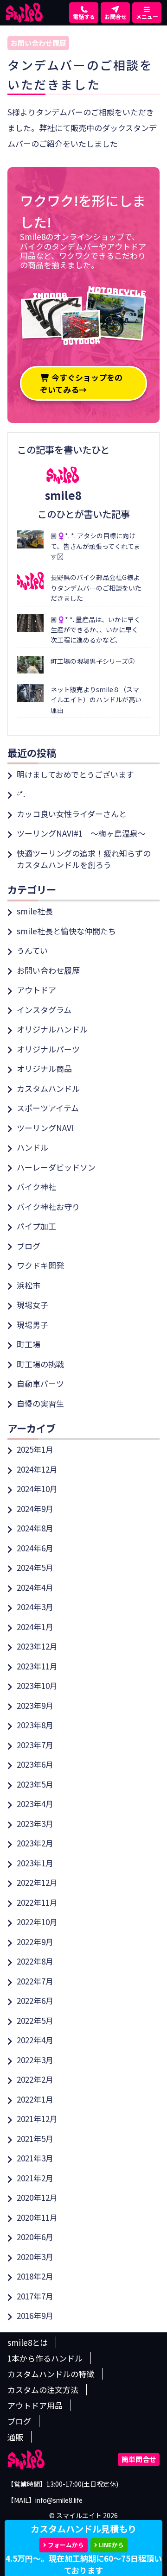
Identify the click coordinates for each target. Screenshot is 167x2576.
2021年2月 (35, 2178)
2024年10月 (37, 1489)
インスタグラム (44, 1010)
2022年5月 (35, 2020)
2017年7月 (35, 2296)
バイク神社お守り (48, 1206)
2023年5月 (35, 1784)
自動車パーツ (40, 1383)
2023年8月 (35, 1725)
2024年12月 (37, 1469)
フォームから (66, 2545)
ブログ (29, 1246)
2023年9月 (35, 1705)
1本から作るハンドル (45, 2358)
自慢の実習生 (40, 1403)
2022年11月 (37, 1902)
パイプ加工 (36, 1226)
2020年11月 (37, 2217)
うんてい (32, 950)
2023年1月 (35, 1863)
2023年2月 (35, 1843)
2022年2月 (35, 2079)
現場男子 (32, 1325)
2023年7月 (35, 1745)
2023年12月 (37, 1646)
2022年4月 (35, 2040)
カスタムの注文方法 (43, 2390)
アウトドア (36, 990)
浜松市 (29, 1285)
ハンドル (32, 1147)
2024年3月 (35, 1607)
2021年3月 (35, 2158)
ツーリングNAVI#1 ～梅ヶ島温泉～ (81, 833)
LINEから (111, 2545)
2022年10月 (37, 1922)
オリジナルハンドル (52, 1029)
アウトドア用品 (35, 2405)
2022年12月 (37, 1882)
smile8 (63, 495)
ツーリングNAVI (45, 1128)
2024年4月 (35, 1587)
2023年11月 (37, 1666)
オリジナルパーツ (48, 1049)
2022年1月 (35, 2099)
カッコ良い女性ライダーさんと (72, 814)
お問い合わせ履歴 (39, 43)
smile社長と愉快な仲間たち (66, 931)
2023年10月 (37, 1685)
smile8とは (28, 2342)
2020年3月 (35, 2257)
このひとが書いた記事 (84, 514)
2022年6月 (35, 2000)
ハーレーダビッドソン (56, 1167)
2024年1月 (35, 1627)
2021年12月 (37, 2119)
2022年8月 (35, 1961)
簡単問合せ (139, 2459)
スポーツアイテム (48, 1108)
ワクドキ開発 (40, 1265)
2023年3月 (35, 1823)
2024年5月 (35, 1567)
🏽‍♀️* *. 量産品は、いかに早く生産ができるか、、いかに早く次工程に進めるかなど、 (96, 630)
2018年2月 (35, 2276)
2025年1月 (35, 1449)
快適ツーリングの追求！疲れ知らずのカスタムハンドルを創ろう (84, 859)
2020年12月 (37, 2197)
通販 (15, 2437)
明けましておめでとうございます (75, 774)
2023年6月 (35, 1764)
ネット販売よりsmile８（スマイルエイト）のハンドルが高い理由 (96, 700)
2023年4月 (35, 1804)
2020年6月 (35, 2237)
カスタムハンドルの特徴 (51, 2374)
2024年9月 (35, 1508)
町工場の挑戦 (40, 1364)
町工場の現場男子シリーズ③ (93, 661)
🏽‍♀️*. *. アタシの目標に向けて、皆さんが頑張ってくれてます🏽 (95, 546)
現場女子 (32, 1305)
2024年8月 (35, 1528)
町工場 (29, 1344)
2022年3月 (35, 2060)
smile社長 (35, 911)
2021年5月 (35, 2138)
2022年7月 (35, 1981)
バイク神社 (36, 1187)
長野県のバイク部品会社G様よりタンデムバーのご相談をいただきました (96, 588)
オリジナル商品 (44, 1068)
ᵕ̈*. (21, 794)
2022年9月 (35, 1942)
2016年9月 (35, 2315)
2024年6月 (35, 1548)
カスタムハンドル (48, 1088)
